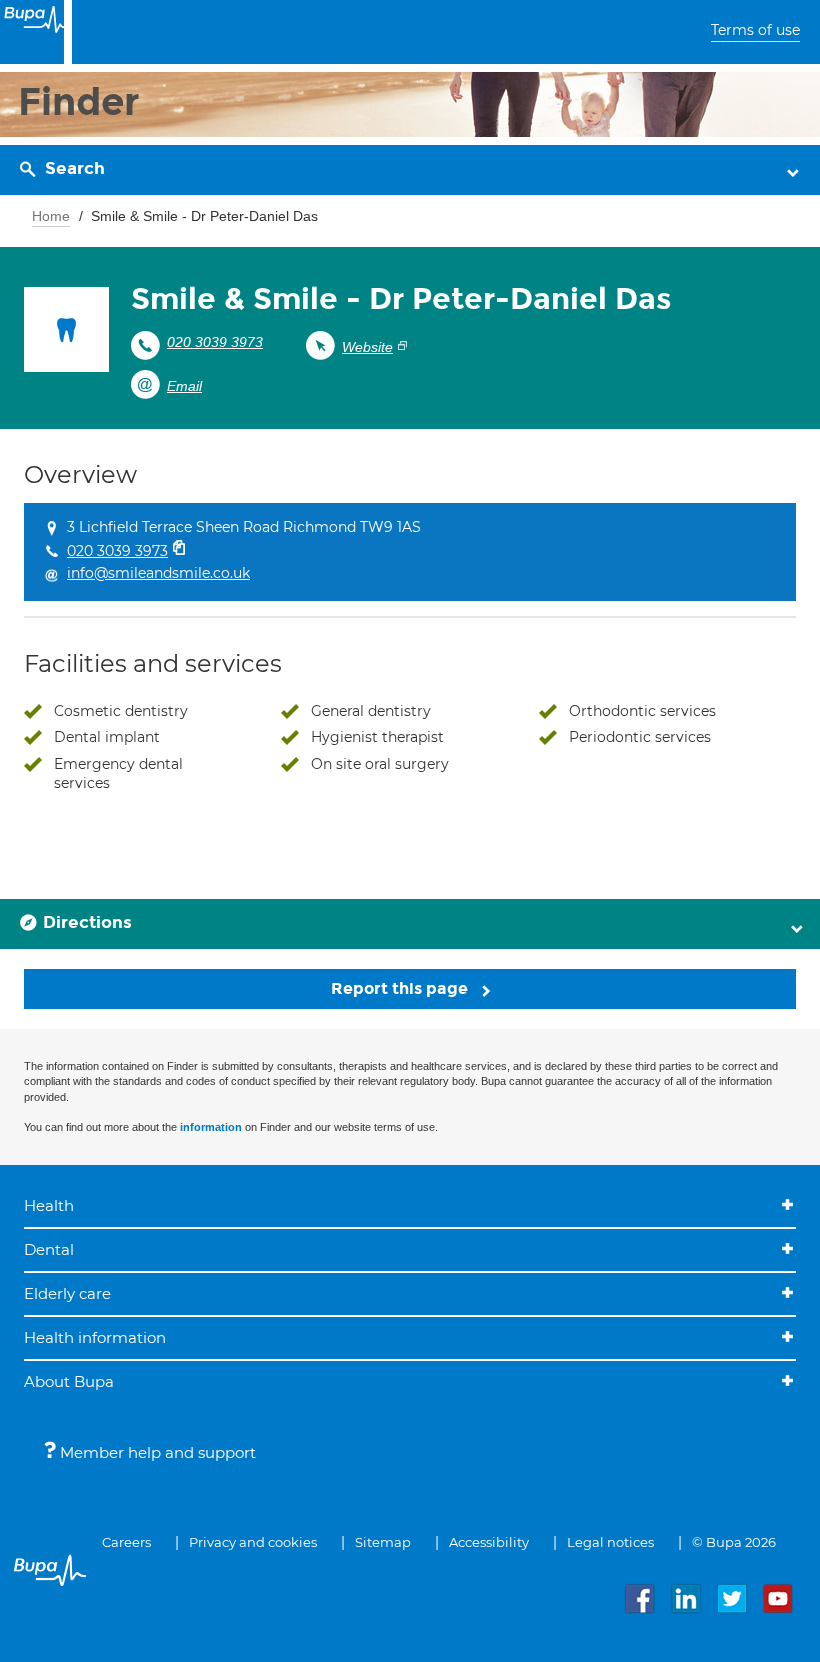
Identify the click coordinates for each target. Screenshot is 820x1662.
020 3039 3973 (215, 342)
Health (49, 1205)
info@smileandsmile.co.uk (158, 573)
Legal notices (610, 1542)
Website (367, 347)
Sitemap (383, 1542)
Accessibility (489, 1542)
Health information (95, 1337)
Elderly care (67, 1293)
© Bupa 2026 (734, 1542)
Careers (126, 1542)
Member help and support (156, 1452)
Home (51, 216)
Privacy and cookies (253, 1542)
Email (184, 386)
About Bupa (69, 1381)
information (211, 1127)
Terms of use (755, 30)
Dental (49, 1249)
